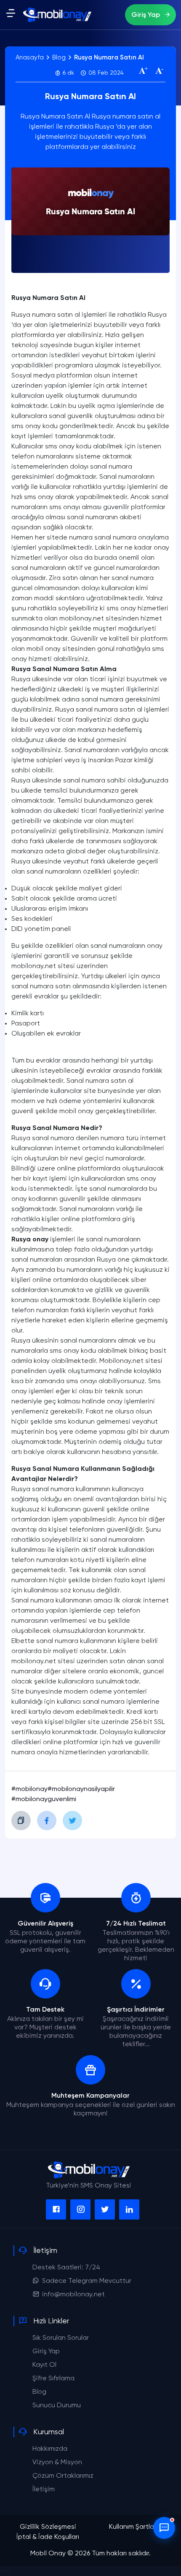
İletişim (45, 2251)
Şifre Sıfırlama (53, 2379)
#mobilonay (29, 1789)
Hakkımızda (50, 2449)
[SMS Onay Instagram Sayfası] (80, 2209)
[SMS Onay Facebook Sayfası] (56, 2209)
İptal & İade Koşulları (48, 2537)
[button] (11, 16)
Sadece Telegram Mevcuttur (87, 2281)
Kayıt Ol (44, 2365)
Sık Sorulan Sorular (61, 2338)
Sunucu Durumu (57, 2406)
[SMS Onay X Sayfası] (105, 2209)
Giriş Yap (146, 15)
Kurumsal (49, 2432)
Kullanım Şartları (133, 2527)
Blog (39, 2392)
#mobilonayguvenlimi (44, 1799)
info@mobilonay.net (73, 2295)
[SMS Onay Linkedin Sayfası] (129, 2209)
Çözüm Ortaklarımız (63, 2476)
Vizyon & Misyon (57, 2463)
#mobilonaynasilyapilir (81, 1789)
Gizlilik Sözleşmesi (48, 2527)
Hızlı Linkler (51, 2321)
